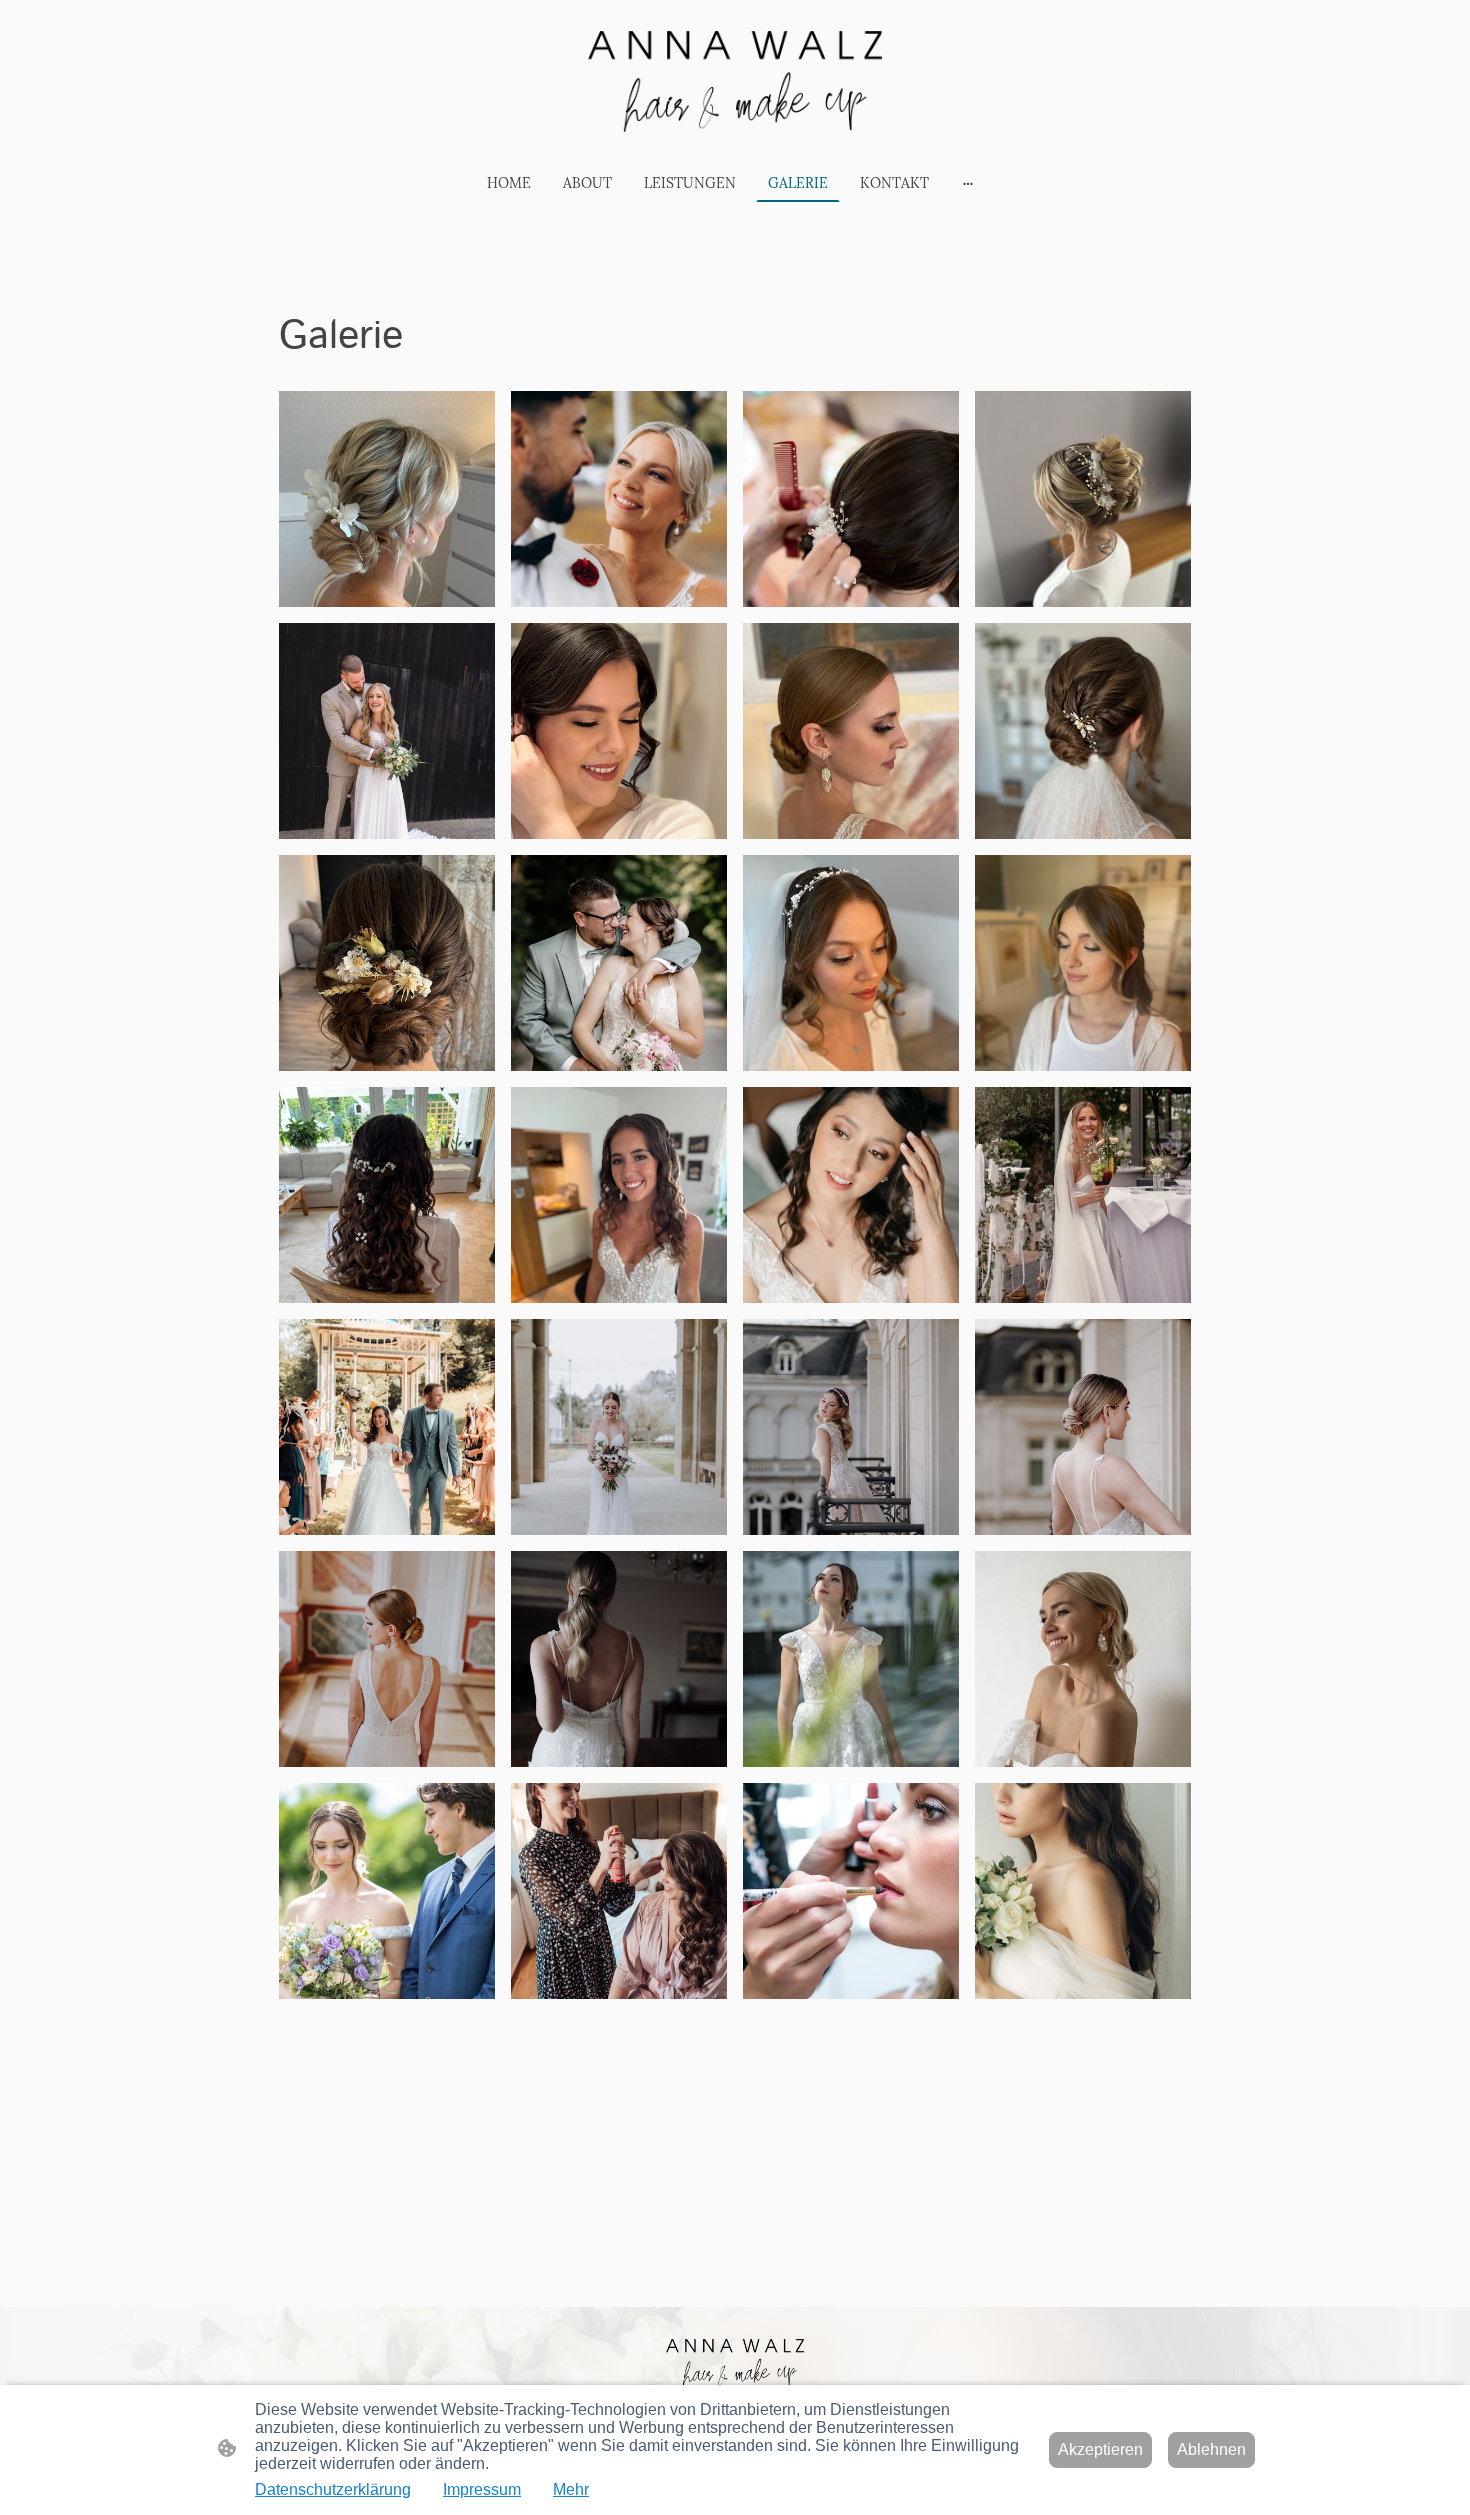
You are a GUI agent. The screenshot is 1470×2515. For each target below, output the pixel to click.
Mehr (571, 2489)
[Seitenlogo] (734, 81)
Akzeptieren (1100, 2449)
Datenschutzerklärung (333, 2489)
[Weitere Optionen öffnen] (968, 183)
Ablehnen (1211, 2449)
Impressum (482, 2489)
